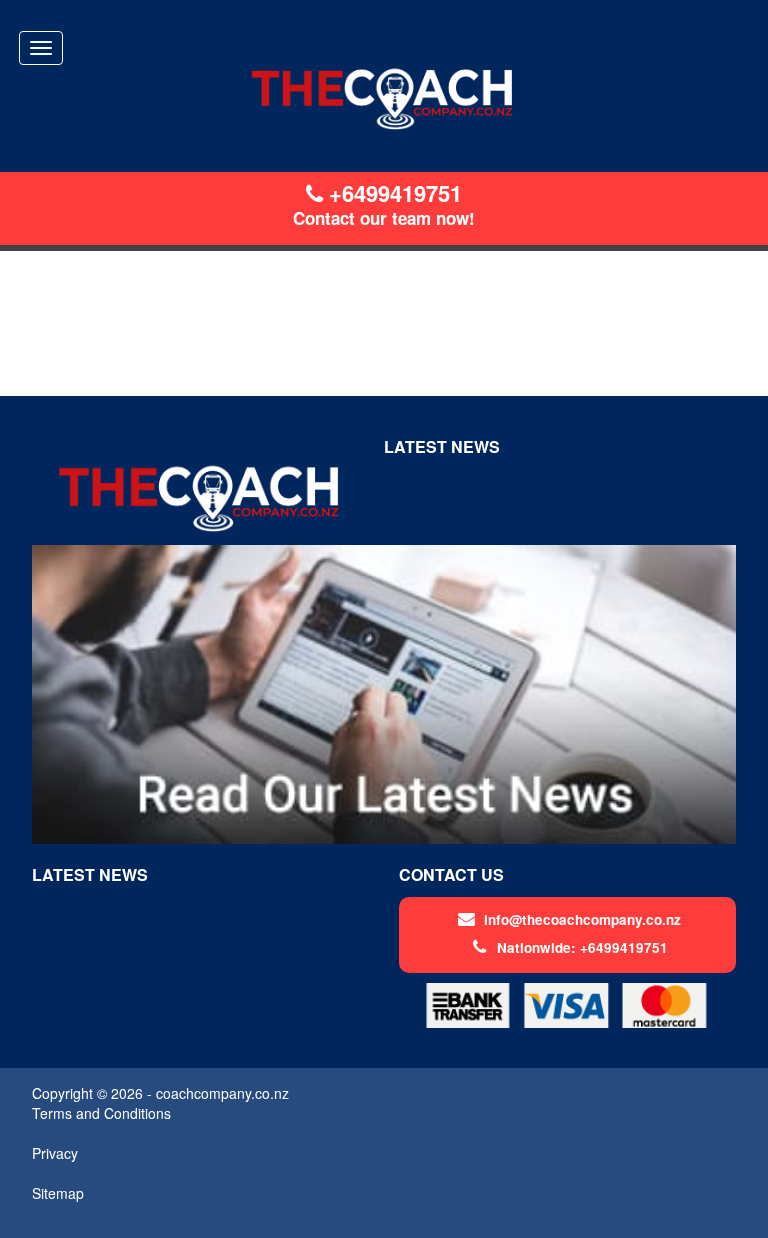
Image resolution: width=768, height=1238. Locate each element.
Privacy (55, 1153)
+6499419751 (392, 193)
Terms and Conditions (101, 1113)
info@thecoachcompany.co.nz (582, 919)
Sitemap (58, 1193)
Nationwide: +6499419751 (582, 947)
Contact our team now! (384, 218)
